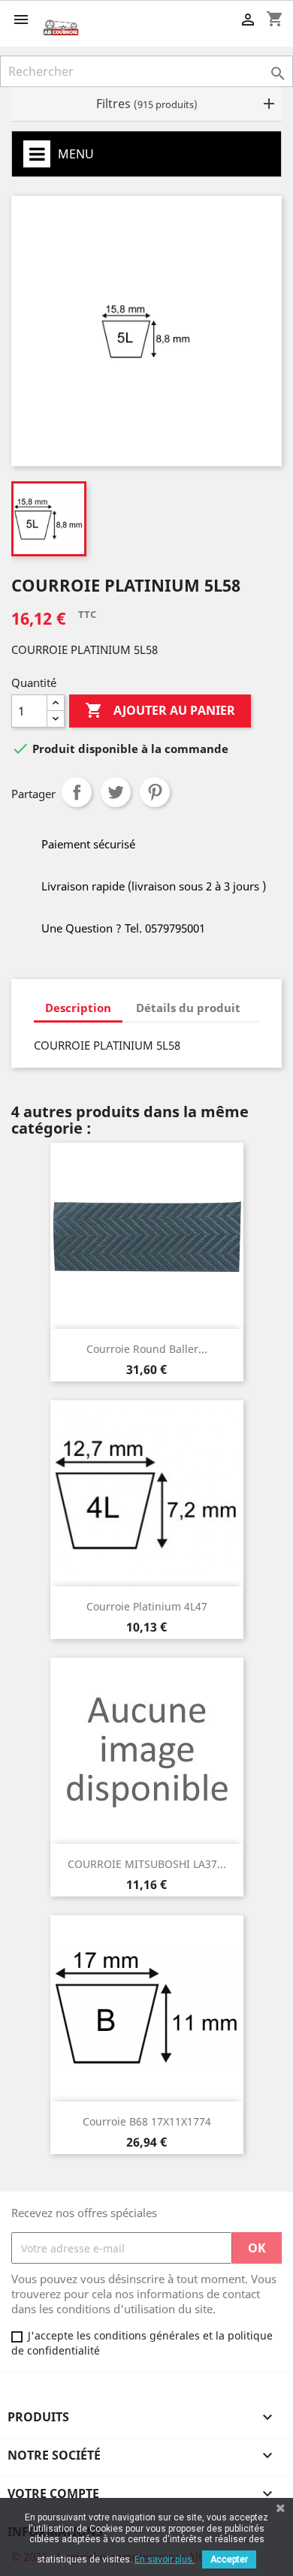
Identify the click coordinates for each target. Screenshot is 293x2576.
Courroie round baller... (147, 1349)
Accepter (229, 2559)
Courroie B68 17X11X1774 (147, 2121)
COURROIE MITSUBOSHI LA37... (147, 1864)
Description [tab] (78, 1008)
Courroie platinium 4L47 (147, 1606)
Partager (77, 792)
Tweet (116, 792)
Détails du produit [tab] (188, 1008)
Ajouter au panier (160, 710)
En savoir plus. (165, 2559)
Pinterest (155, 792)
